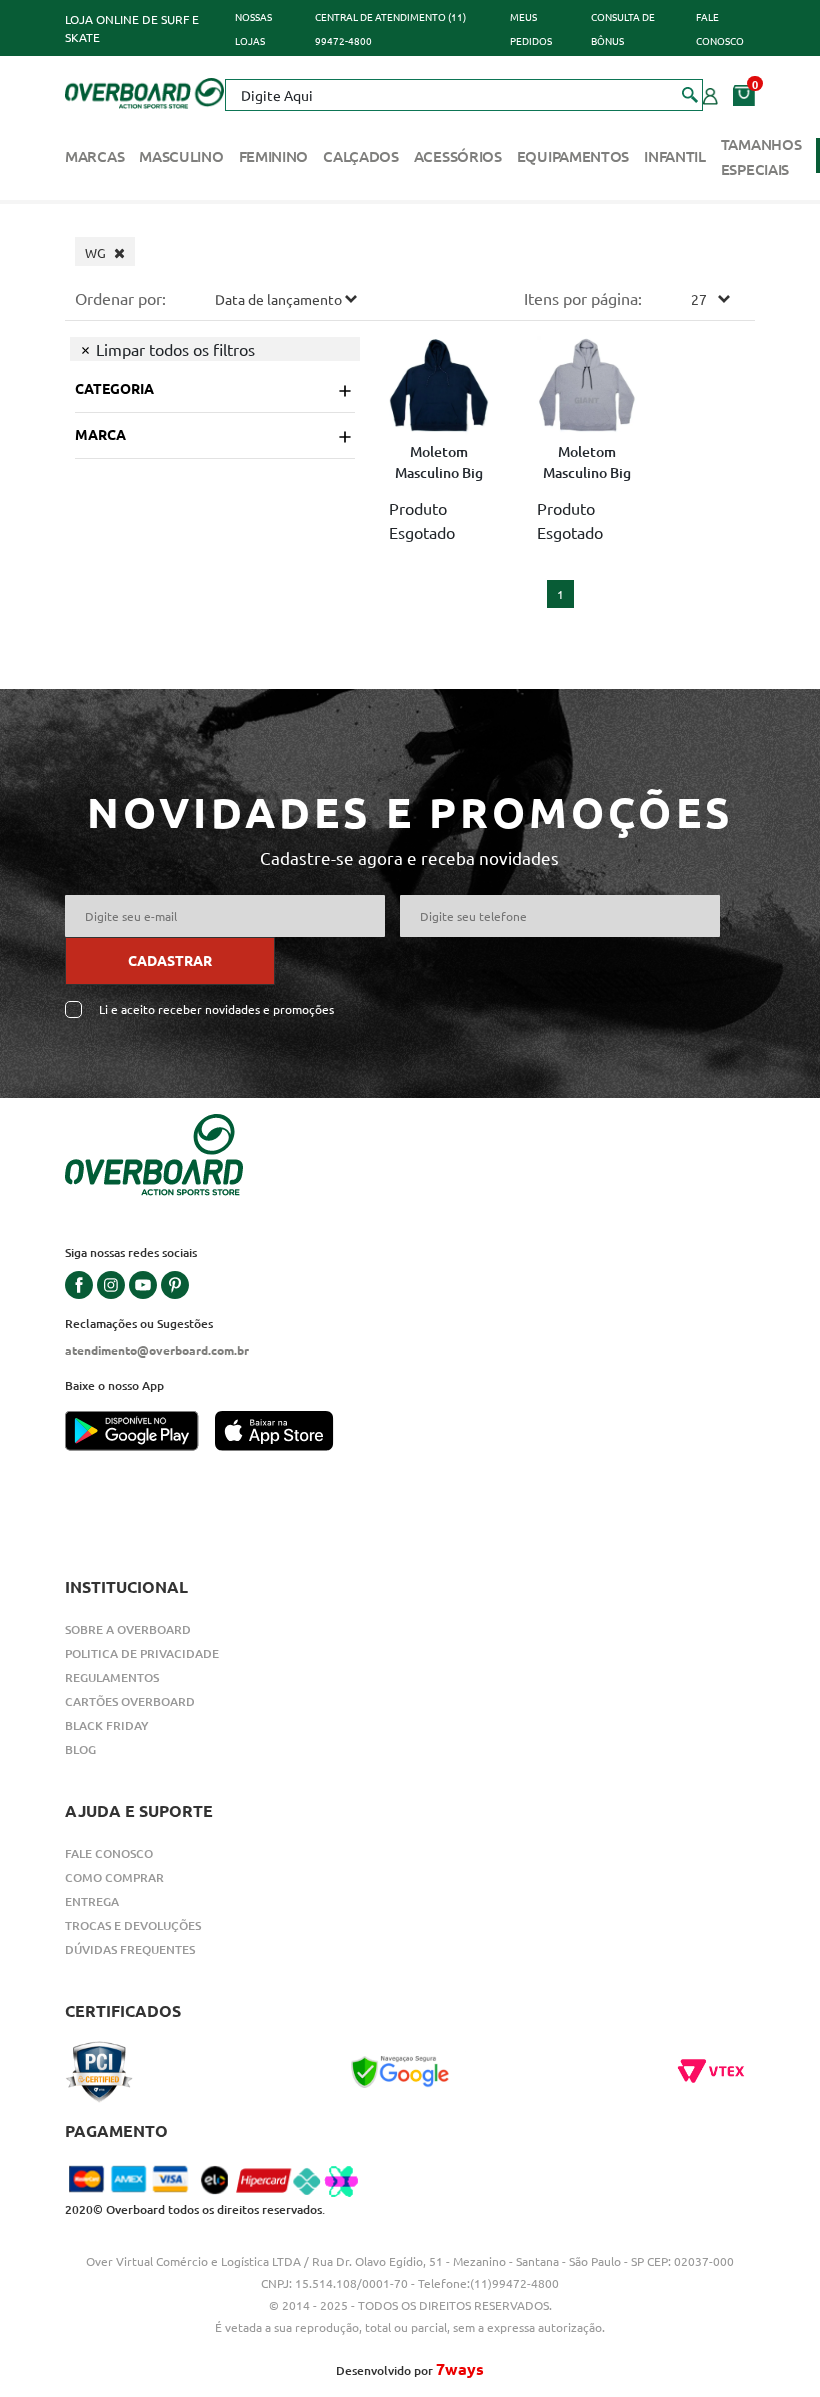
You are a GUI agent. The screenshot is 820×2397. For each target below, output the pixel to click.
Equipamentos (573, 156)
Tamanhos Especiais (761, 156)
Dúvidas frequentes (130, 1949)
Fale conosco (109, 1853)
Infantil (675, 156)
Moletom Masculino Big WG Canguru (439, 464)
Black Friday (107, 1725)
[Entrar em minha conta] (710, 94)
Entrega (92, 1901)
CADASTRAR (170, 960)
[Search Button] (690, 94)
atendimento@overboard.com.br (157, 1350)
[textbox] (464, 95)
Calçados (361, 156)
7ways (460, 2368)
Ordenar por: (120, 298)
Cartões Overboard (130, 1701)
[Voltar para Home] (144, 91)
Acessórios (458, 156)
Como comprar (114, 1877)
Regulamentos (112, 1677)
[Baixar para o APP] (140, 1433)
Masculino (181, 156)
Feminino (274, 156)
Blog (80, 1749)
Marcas (94, 156)
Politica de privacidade (142, 1653)
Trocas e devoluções (133, 1925)
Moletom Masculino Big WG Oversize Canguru (587, 464)
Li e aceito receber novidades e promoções (216, 1009)
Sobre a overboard (128, 1629)
